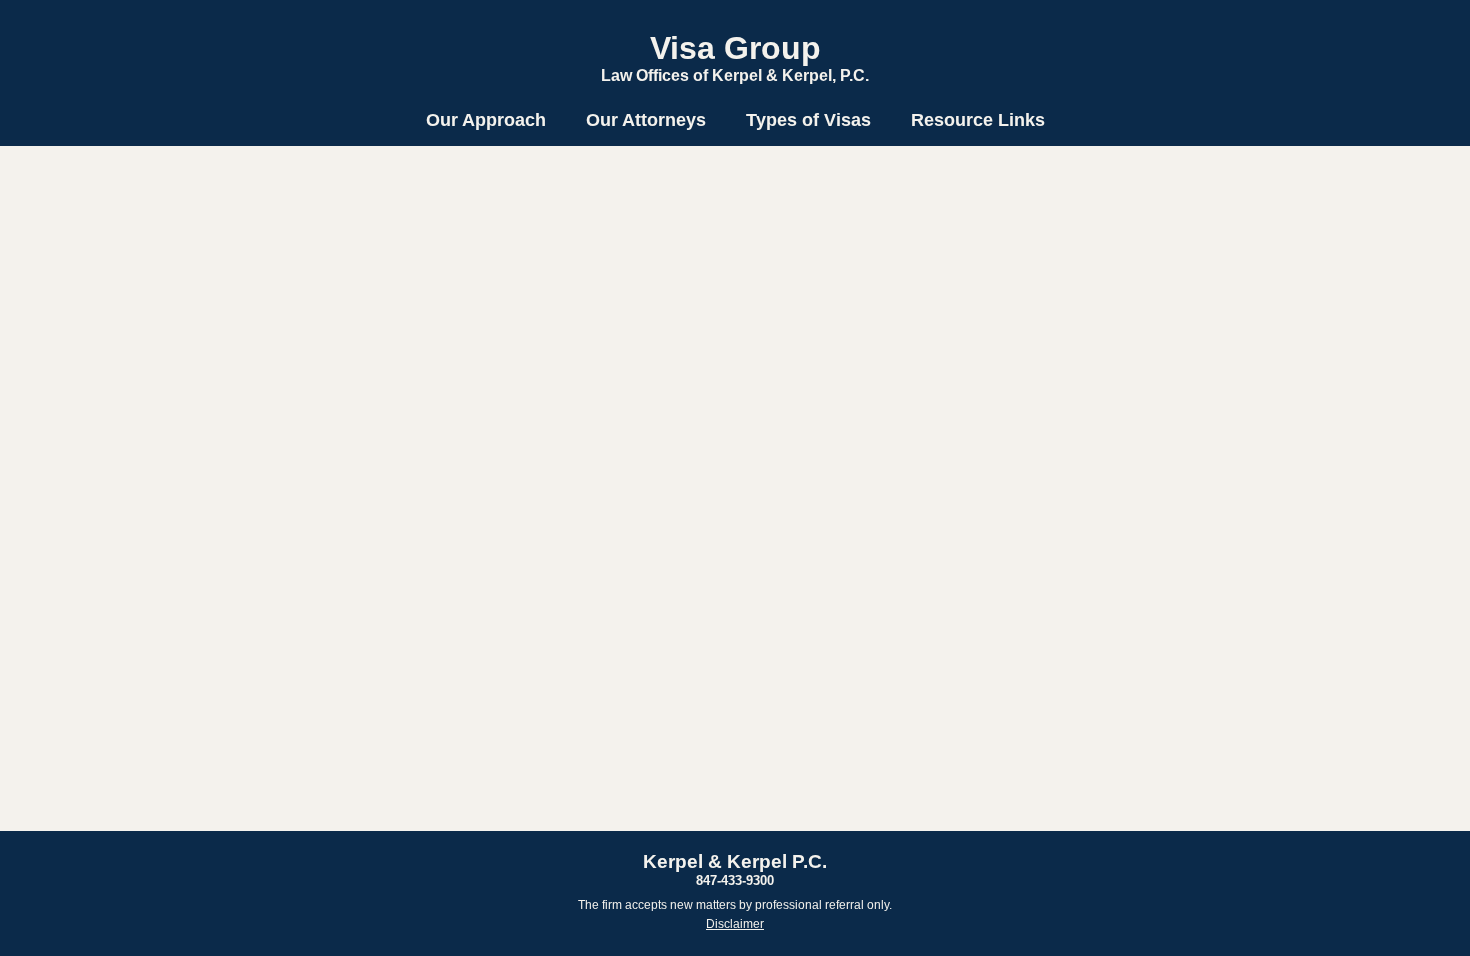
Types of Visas (808, 120)
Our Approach (486, 120)
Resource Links (978, 120)
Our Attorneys (646, 120)
